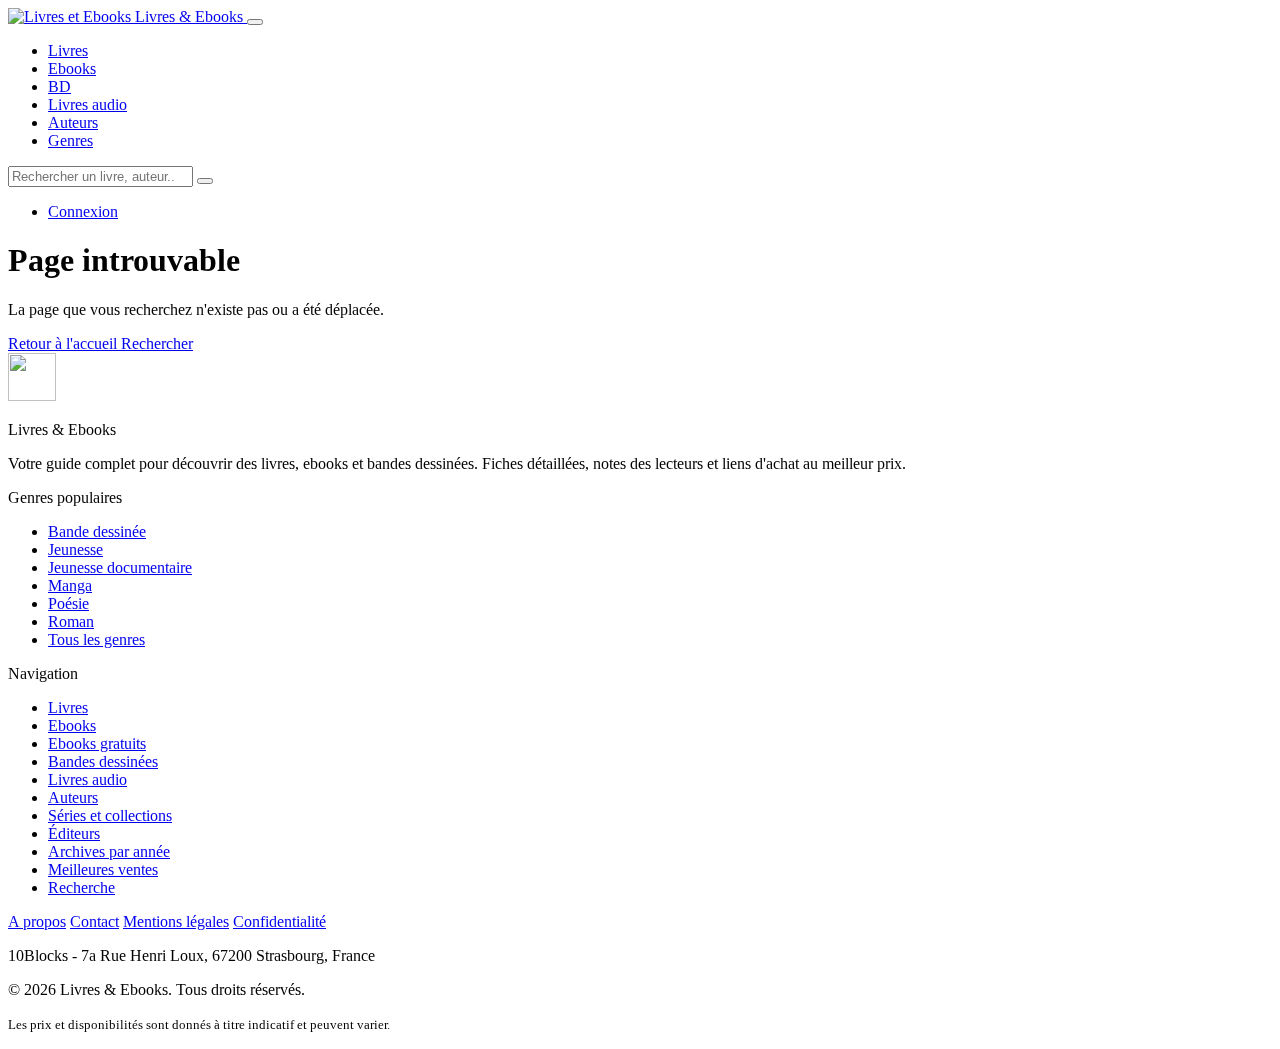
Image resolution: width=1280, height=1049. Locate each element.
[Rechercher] (205, 181)
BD (59, 86)
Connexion (83, 211)
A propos (37, 921)
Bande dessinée (97, 531)
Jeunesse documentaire (120, 567)
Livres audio (87, 104)
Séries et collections (110, 815)
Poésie (68, 603)
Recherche (81, 887)
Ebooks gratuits (97, 743)
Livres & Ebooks (189, 16)
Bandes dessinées (103, 761)
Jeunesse (75, 549)
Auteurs (73, 122)
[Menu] (255, 22)
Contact (94, 921)
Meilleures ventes (103, 869)
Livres (68, 50)
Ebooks (72, 68)
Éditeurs (74, 833)
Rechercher (157, 343)
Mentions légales (176, 921)
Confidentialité (279, 921)
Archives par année (109, 851)
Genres (70, 140)
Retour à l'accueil (64, 343)
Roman (71, 621)
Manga (70, 585)
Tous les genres (96, 639)
